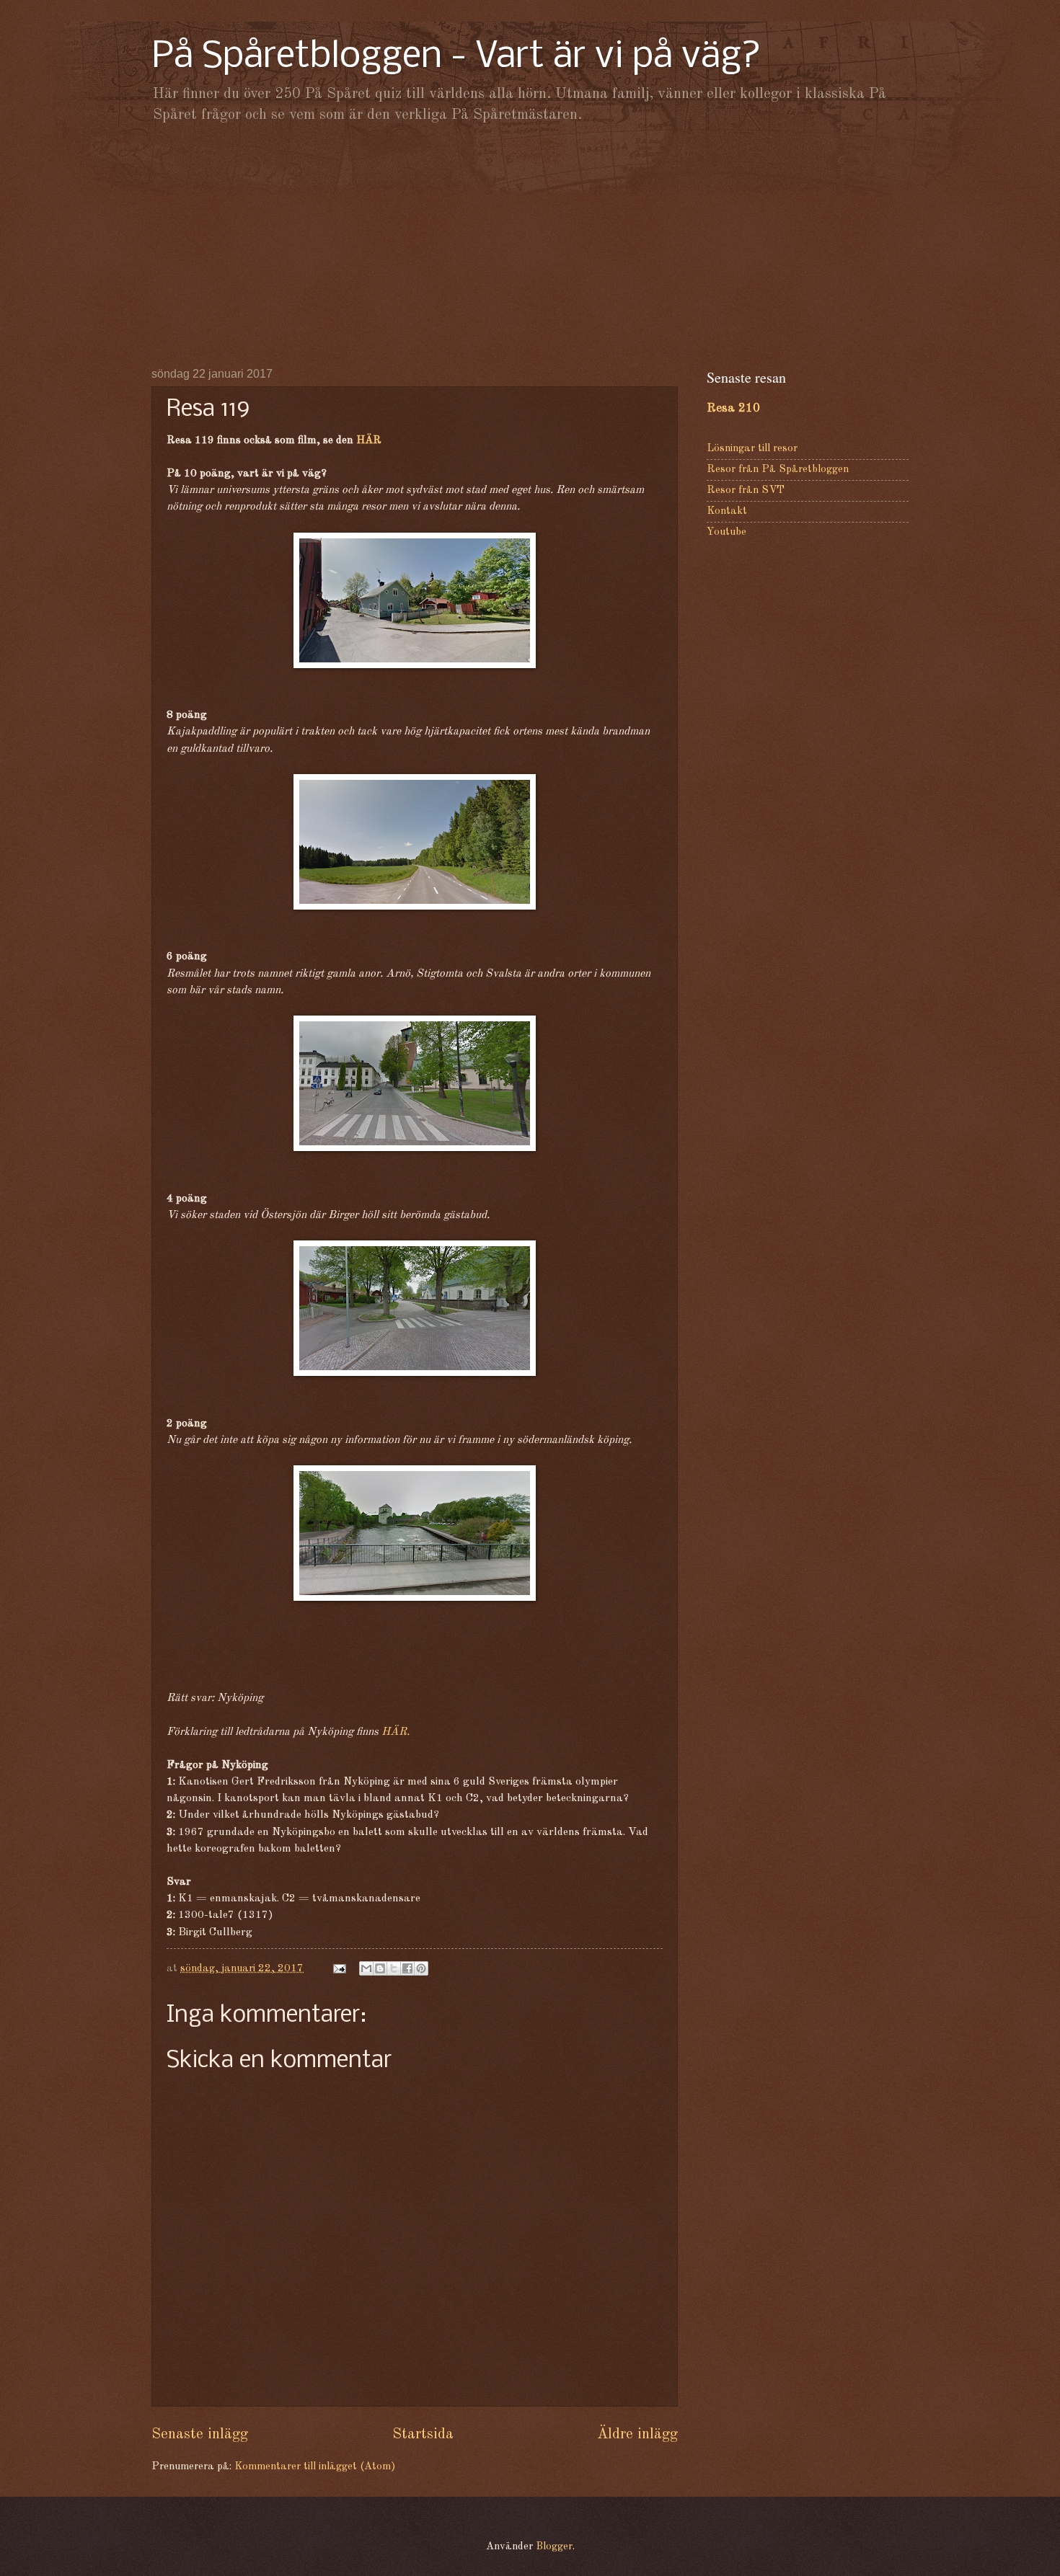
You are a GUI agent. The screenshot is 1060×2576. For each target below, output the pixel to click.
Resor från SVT (746, 490)
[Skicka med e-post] (366, 1968)
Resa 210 (733, 408)
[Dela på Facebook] (407, 1968)
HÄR (369, 440)
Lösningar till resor (752, 449)
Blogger (554, 2547)
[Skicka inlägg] (338, 1969)
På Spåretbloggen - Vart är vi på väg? (456, 57)
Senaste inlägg (200, 2434)
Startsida (423, 2434)
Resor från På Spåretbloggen (778, 470)
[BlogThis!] (380, 1968)
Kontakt (727, 511)
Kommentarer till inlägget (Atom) (315, 2467)
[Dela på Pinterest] (421, 1968)
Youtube (726, 532)
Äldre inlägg (637, 2434)
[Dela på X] (394, 1968)
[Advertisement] (530, 245)
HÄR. (396, 1732)
